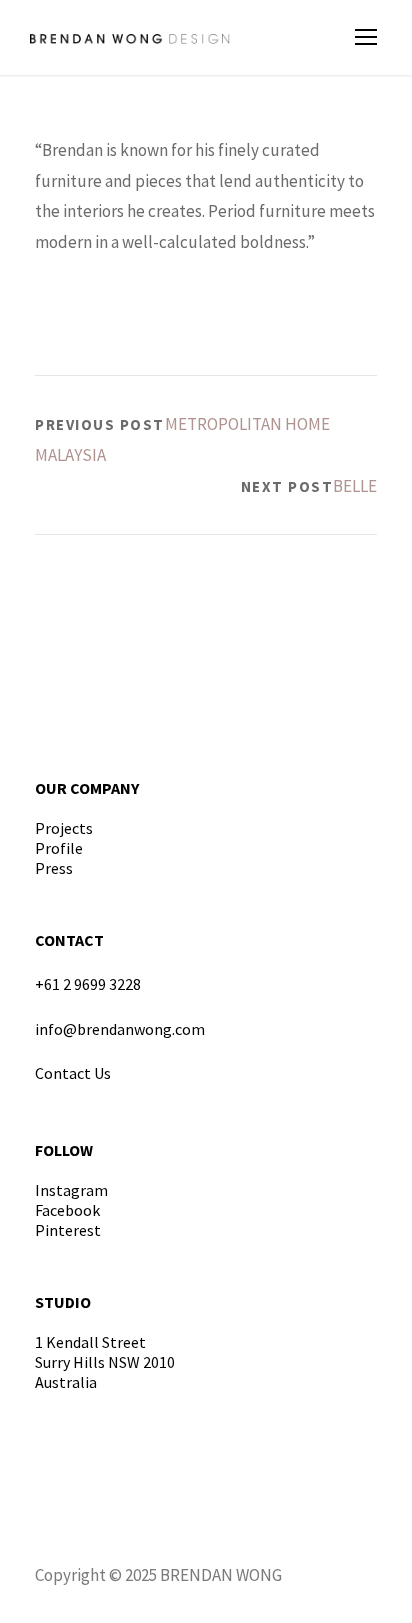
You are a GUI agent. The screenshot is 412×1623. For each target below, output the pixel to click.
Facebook (67, 1210)
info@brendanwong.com (120, 1029)
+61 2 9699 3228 (88, 984)
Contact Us (73, 1073)
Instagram (71, 1190)
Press (54, 868)
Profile (59, 848)
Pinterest (68, 1230)
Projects (64, 828)
